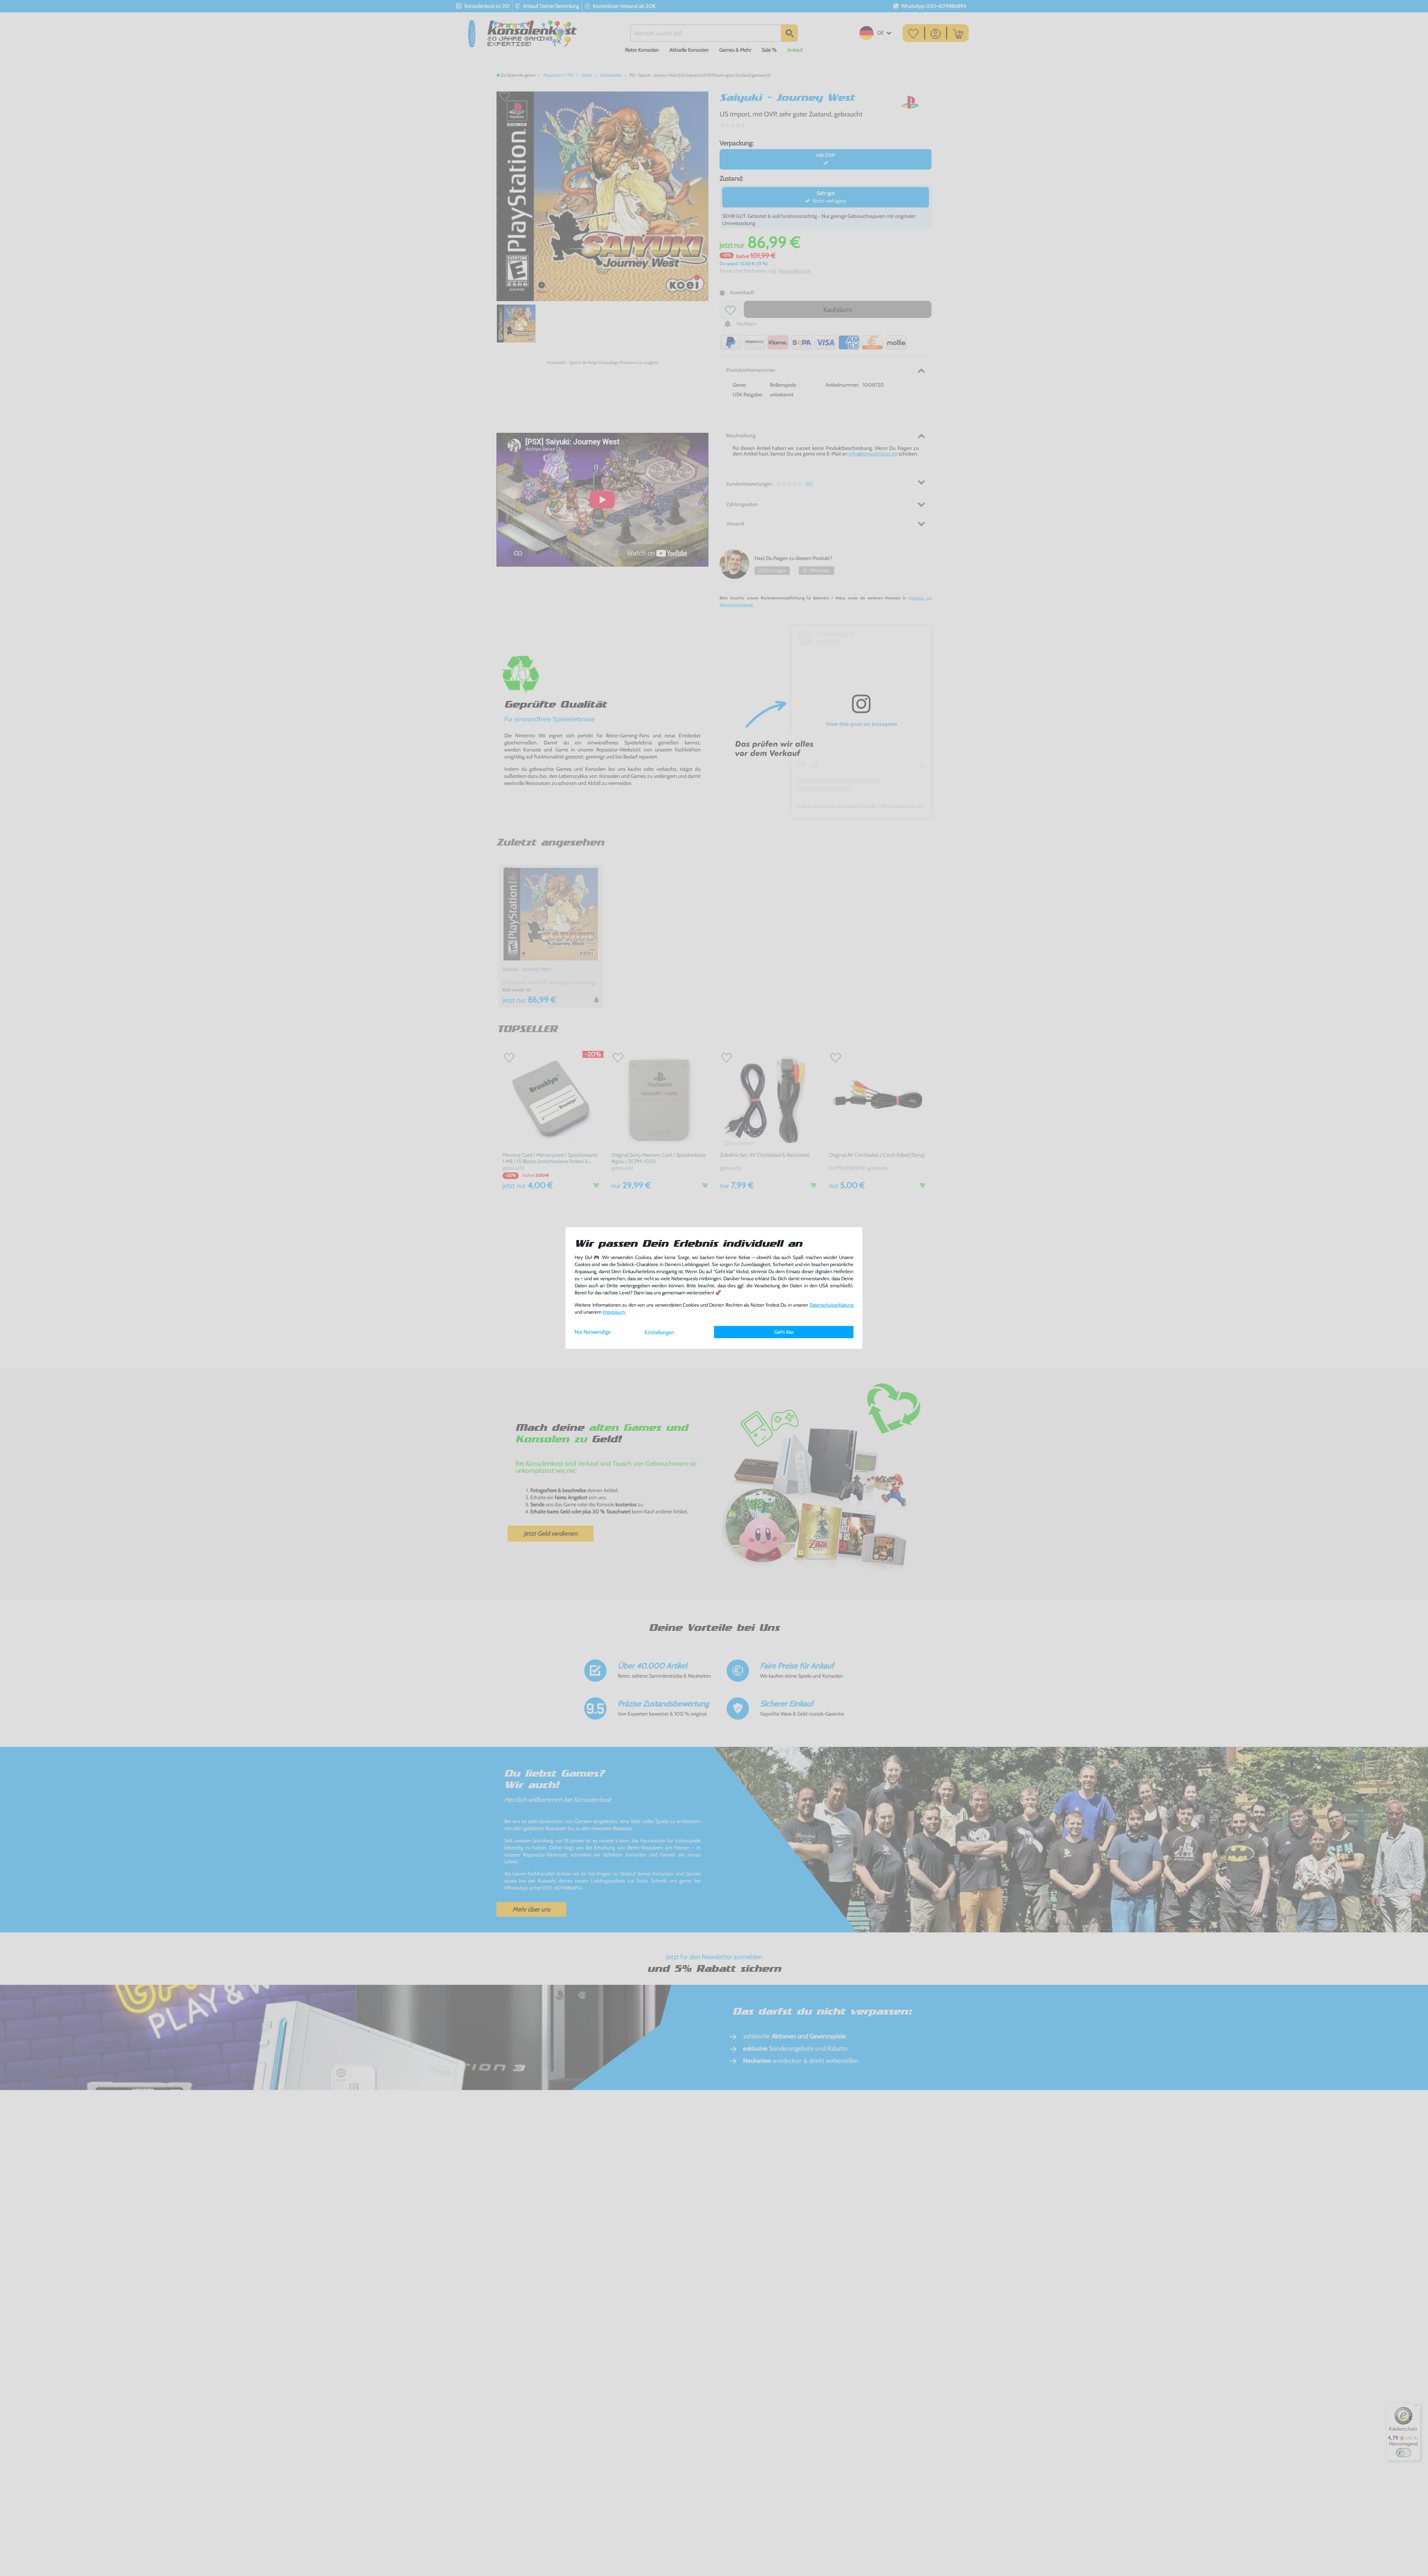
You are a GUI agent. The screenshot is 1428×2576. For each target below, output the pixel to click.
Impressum (614, 1312)
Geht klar (784, 1332)
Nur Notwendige (593, 1332)
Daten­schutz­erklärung (832, 1305)
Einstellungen (659, 1332)
